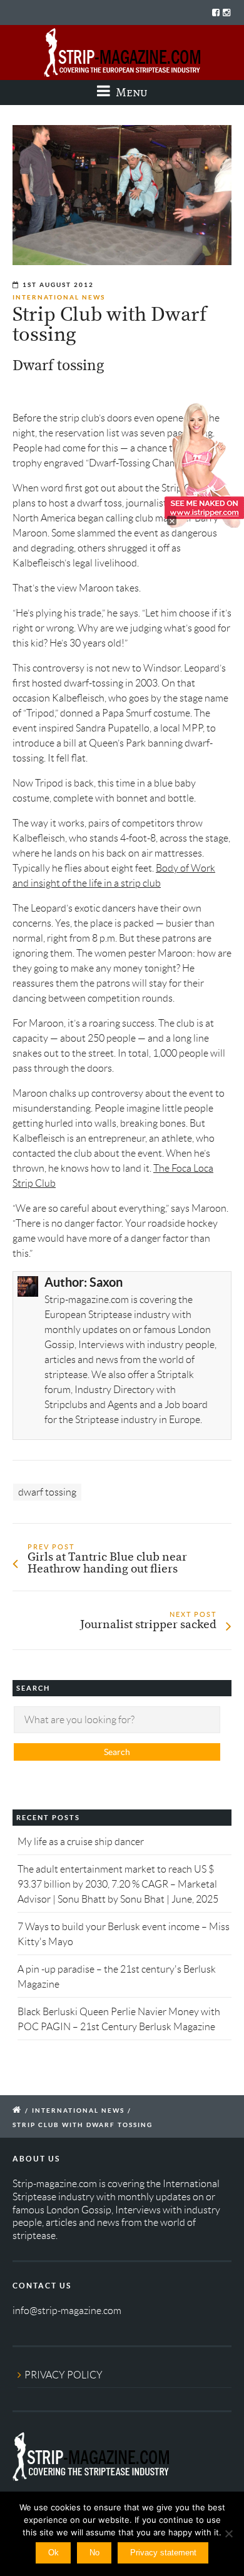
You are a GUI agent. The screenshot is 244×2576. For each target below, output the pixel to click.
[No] (228, 2533)
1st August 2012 (58, 285)
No (94, 2553)
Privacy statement (163, 2553)
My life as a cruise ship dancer (81, 1842)
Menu (130, 92)
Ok (53, 2553)
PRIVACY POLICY (64, 2375)
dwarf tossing (47, 1492)
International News (59, 297)
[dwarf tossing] (122, 195)
